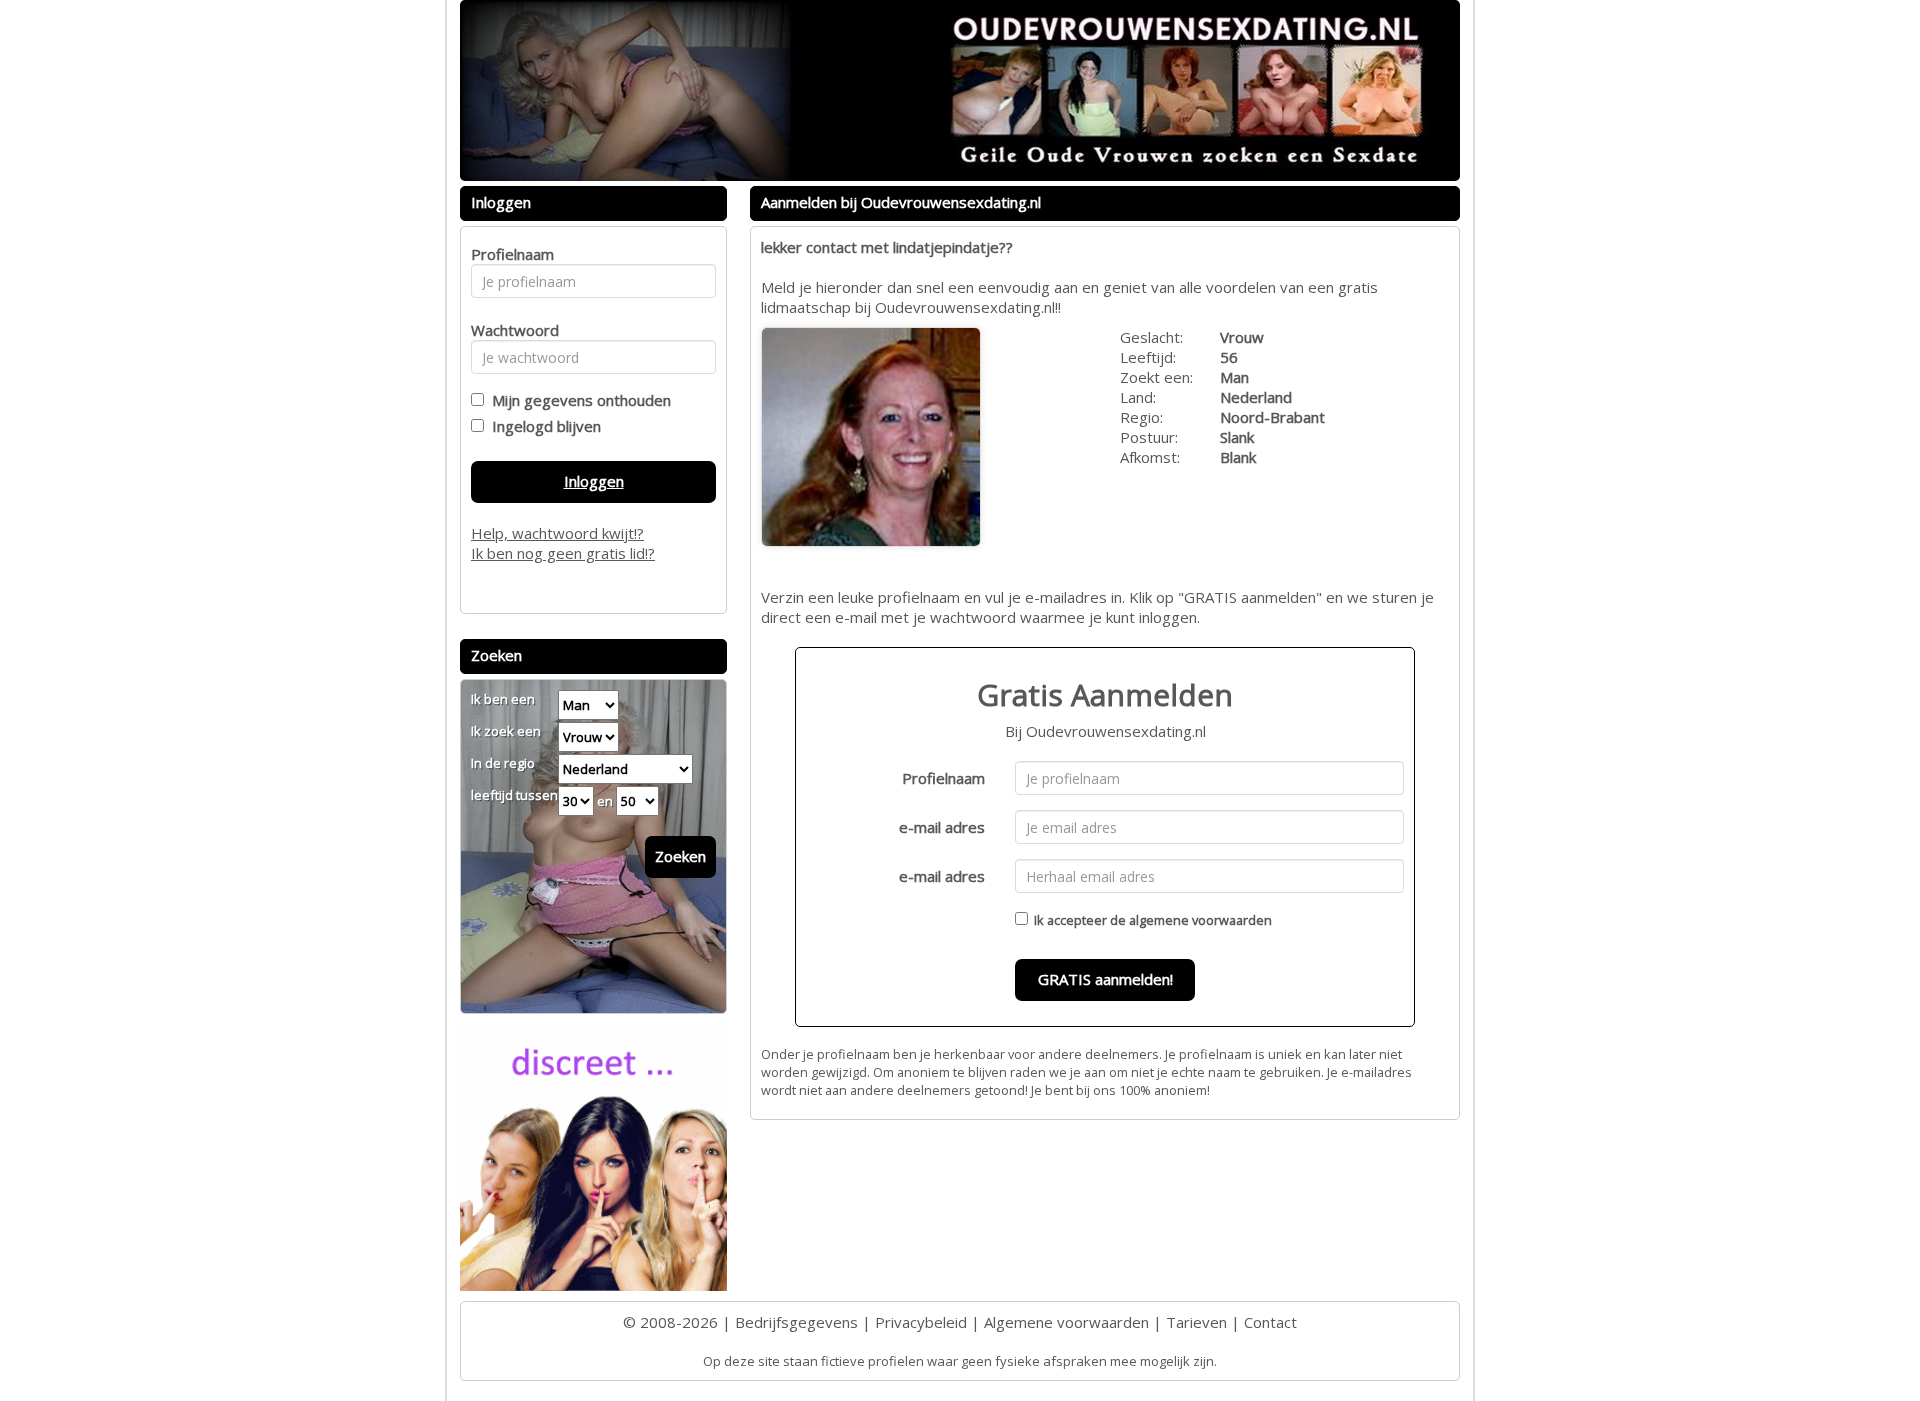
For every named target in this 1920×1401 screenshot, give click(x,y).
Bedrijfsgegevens (796, 1322)
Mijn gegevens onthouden (577, 400)
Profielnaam (943, 778)
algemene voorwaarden (1200, 920)
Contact (1270, 1322)
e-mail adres (942, 827)
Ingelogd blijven (542, 426)
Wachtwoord (509, 330)
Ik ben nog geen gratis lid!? (563, 553)
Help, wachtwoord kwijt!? (557, 533)
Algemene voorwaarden (1066, 1322)
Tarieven (1196, 1322)
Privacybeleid (921, 1322)
